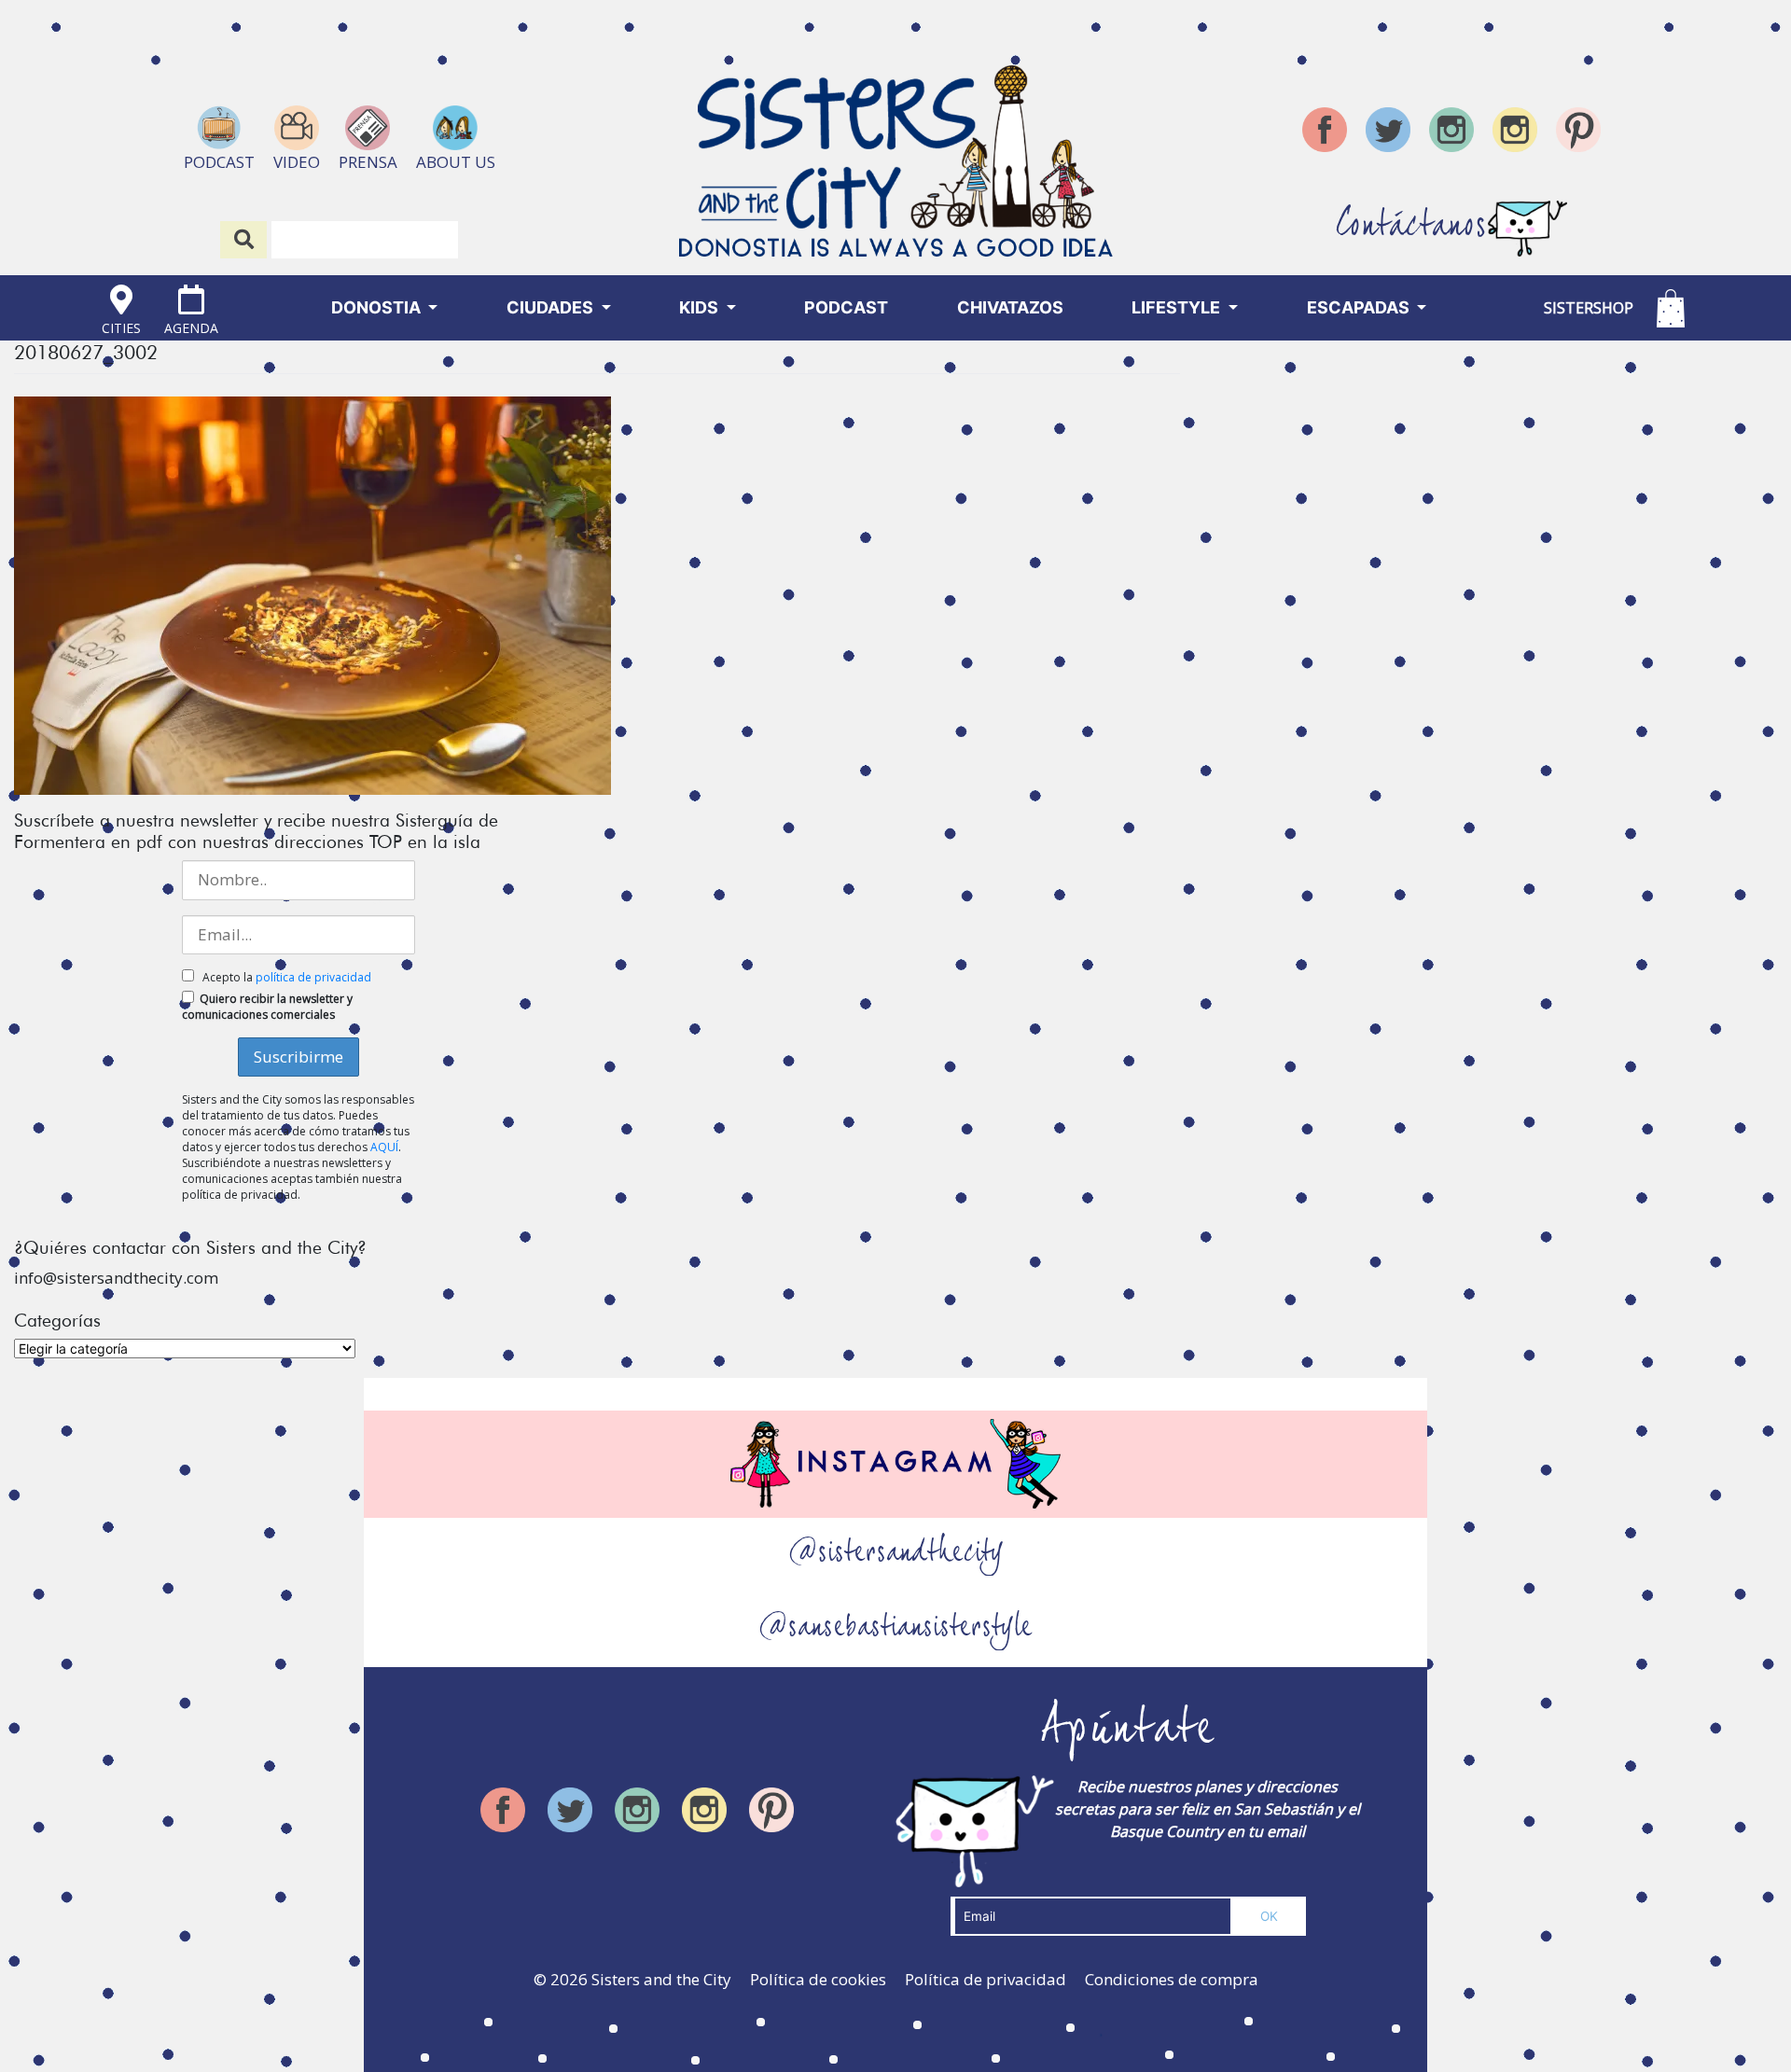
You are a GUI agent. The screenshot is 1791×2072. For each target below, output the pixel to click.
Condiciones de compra (1172, 1979)
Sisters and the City (661, 1979)
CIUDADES (552, 307)
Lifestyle (1178, 307)
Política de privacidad (986, 1979)
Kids (701, 307)
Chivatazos (1010, 307)
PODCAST (846, 307)
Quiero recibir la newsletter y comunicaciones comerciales (267, 1007)
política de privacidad (313, 977)
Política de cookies (818, 1979)
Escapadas (1360, 307)
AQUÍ (384, 1147)
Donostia (378, 307)
